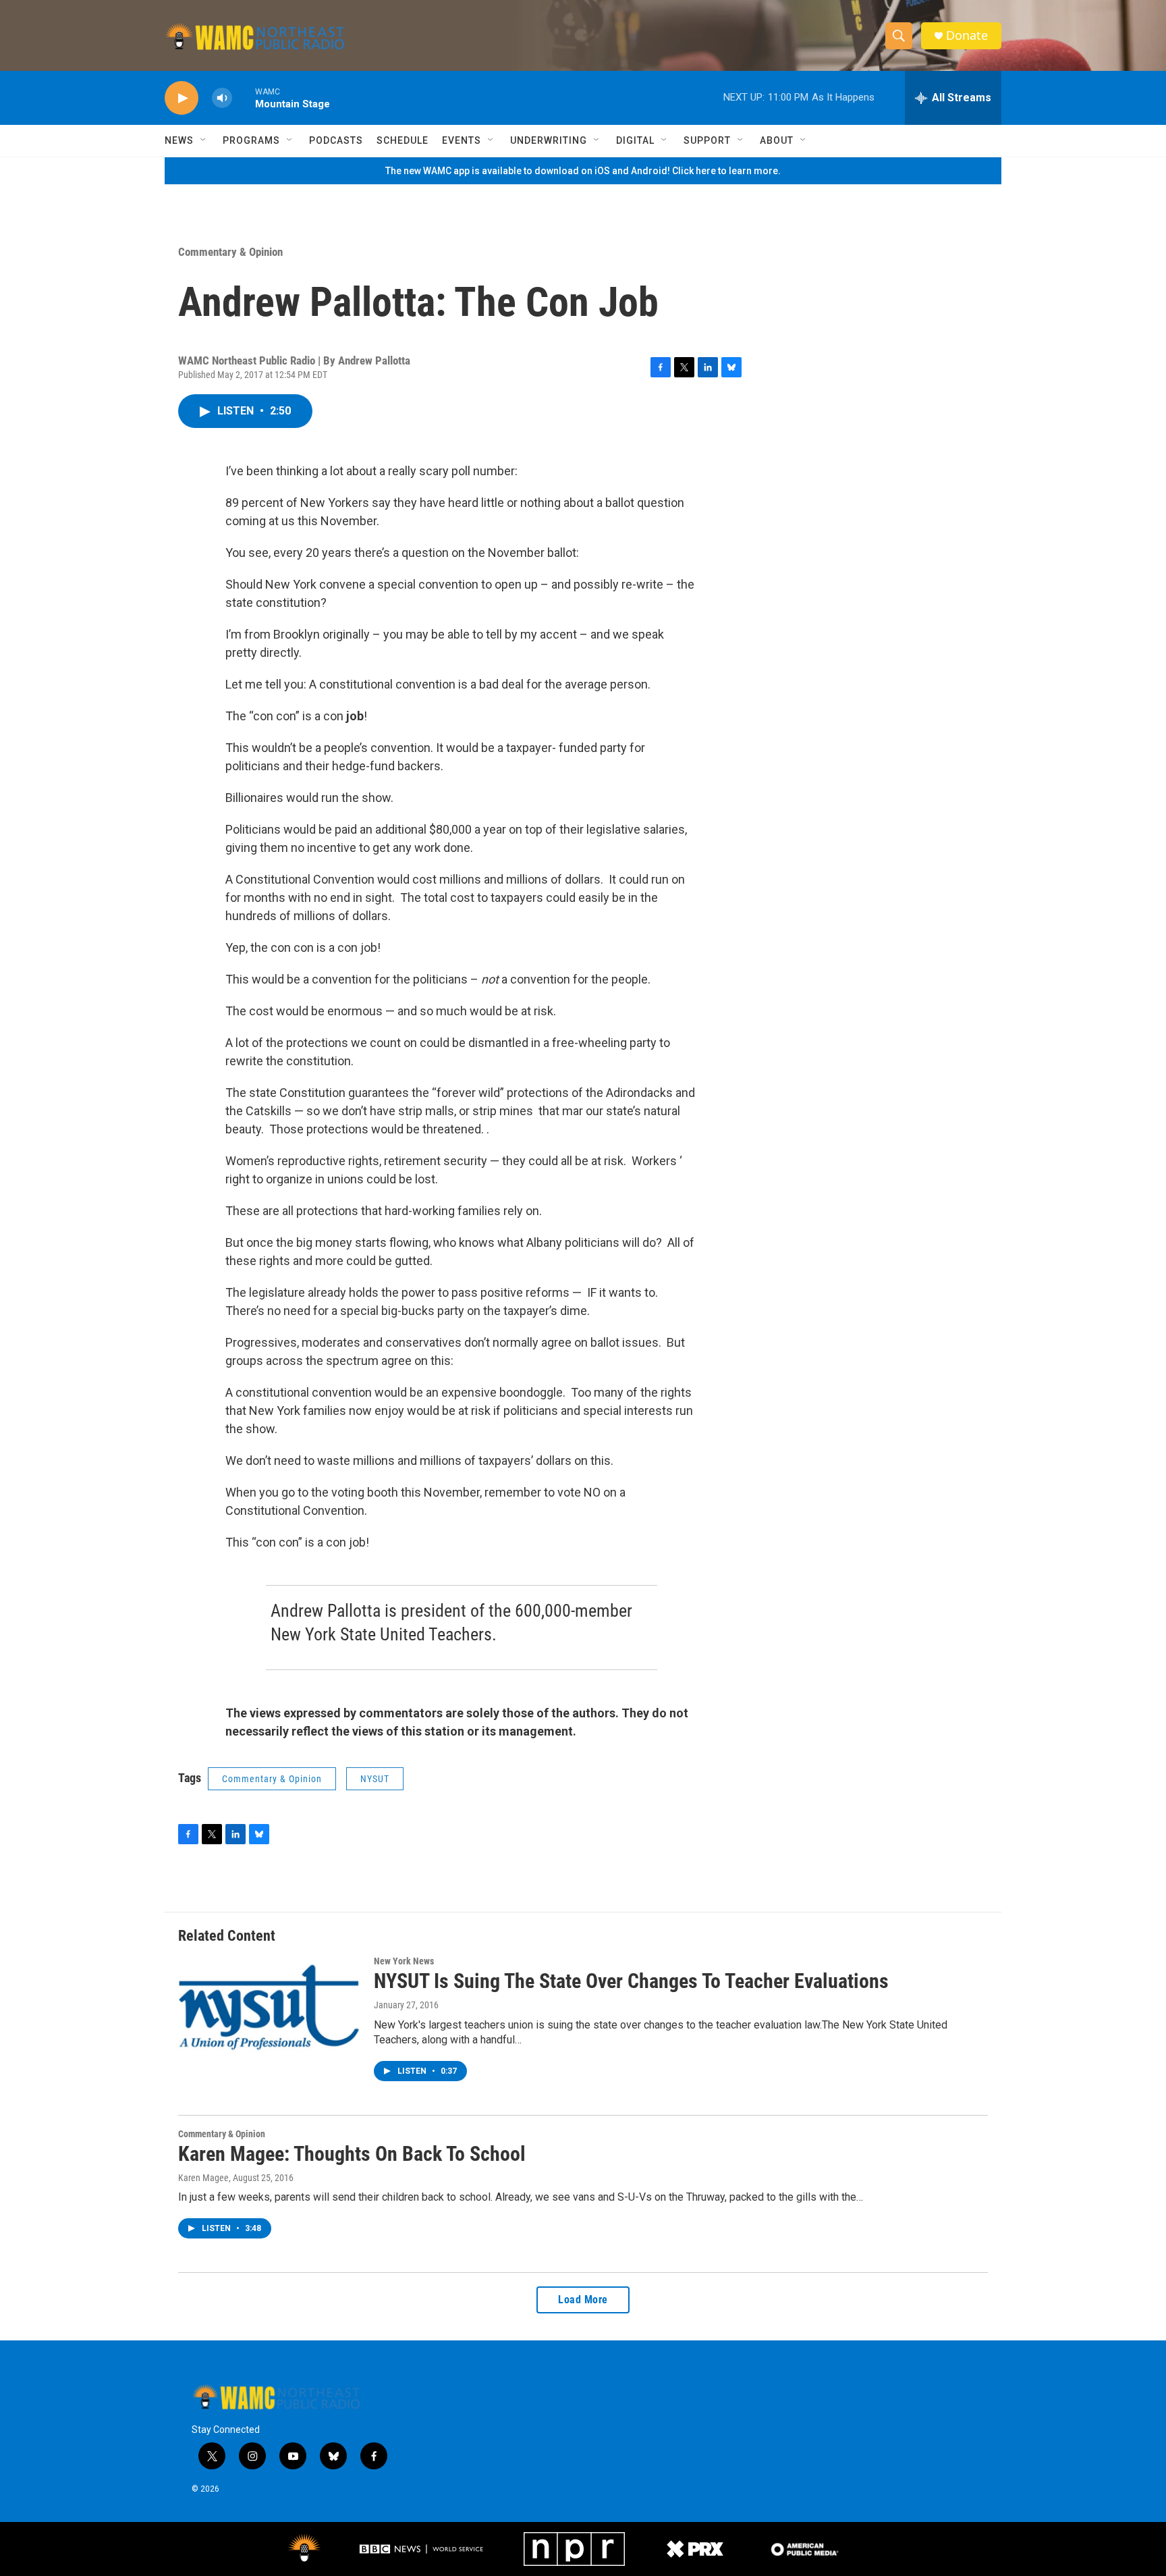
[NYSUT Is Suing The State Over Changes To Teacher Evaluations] (269, 2007)
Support (707, 140)
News (179, 140)
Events (462, 140)
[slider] (244, 98)
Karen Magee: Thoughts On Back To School (352, 2154)
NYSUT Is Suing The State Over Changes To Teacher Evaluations (631, 1981)
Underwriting (549, 140)
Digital (635, 140)
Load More (583, 2300)
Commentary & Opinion (230, 252)
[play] (182, 98)
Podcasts (336, 140)
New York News (404, 1961)
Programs (251, 140)
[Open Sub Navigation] (204, 140)
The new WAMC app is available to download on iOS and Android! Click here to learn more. (583, 171)
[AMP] (805, 2549)
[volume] (222, 98)
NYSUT (375, 1779)
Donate (967, 35)
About (777, 140)
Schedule (402, 140)
